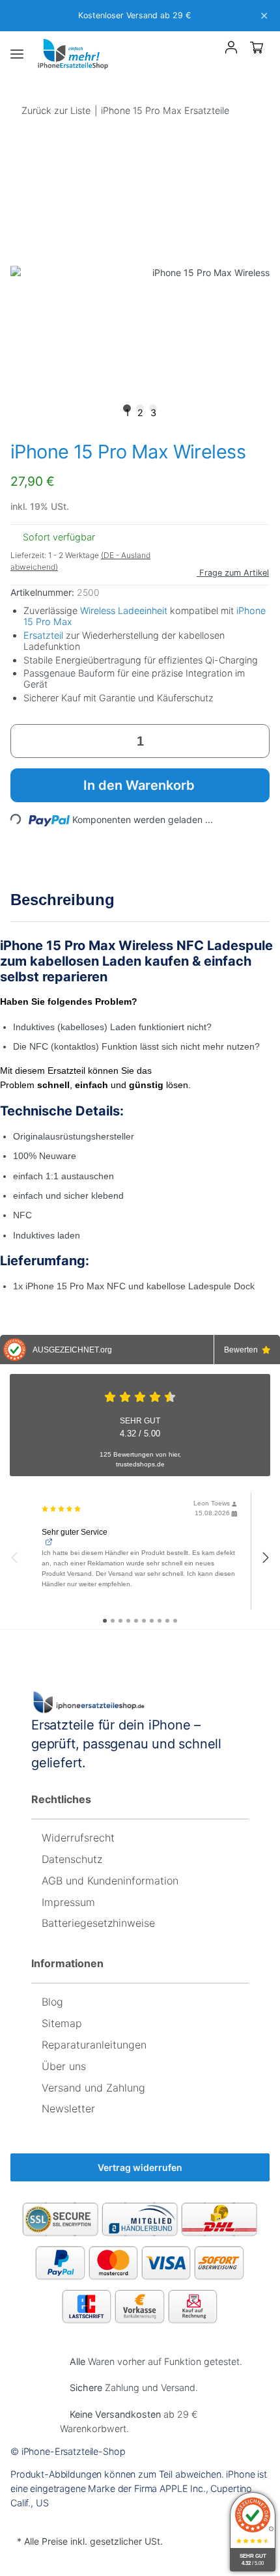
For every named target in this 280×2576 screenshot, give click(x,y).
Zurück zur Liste (56, 110)
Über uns (64, 2066)
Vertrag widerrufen (140, 2167)
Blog (52, 2002)
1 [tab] (127, 410)
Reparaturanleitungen (94, 2045)
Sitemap (62, 2023)
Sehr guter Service (75, 1532)
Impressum (68, 1902)
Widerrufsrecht (78, 1838)
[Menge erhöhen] (255, 741)
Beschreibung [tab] (63, 900)
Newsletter (68, 2108)
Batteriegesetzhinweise (98, 1923)
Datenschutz (72, 1859)
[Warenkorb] (257, 47)
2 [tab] (140, 410)
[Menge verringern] (25, 741)
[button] (208, 50)
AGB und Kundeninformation (110, 1881)
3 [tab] (153, 410)
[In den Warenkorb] (21, 136)
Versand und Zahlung (93, 2088)
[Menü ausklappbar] (17, 54)
